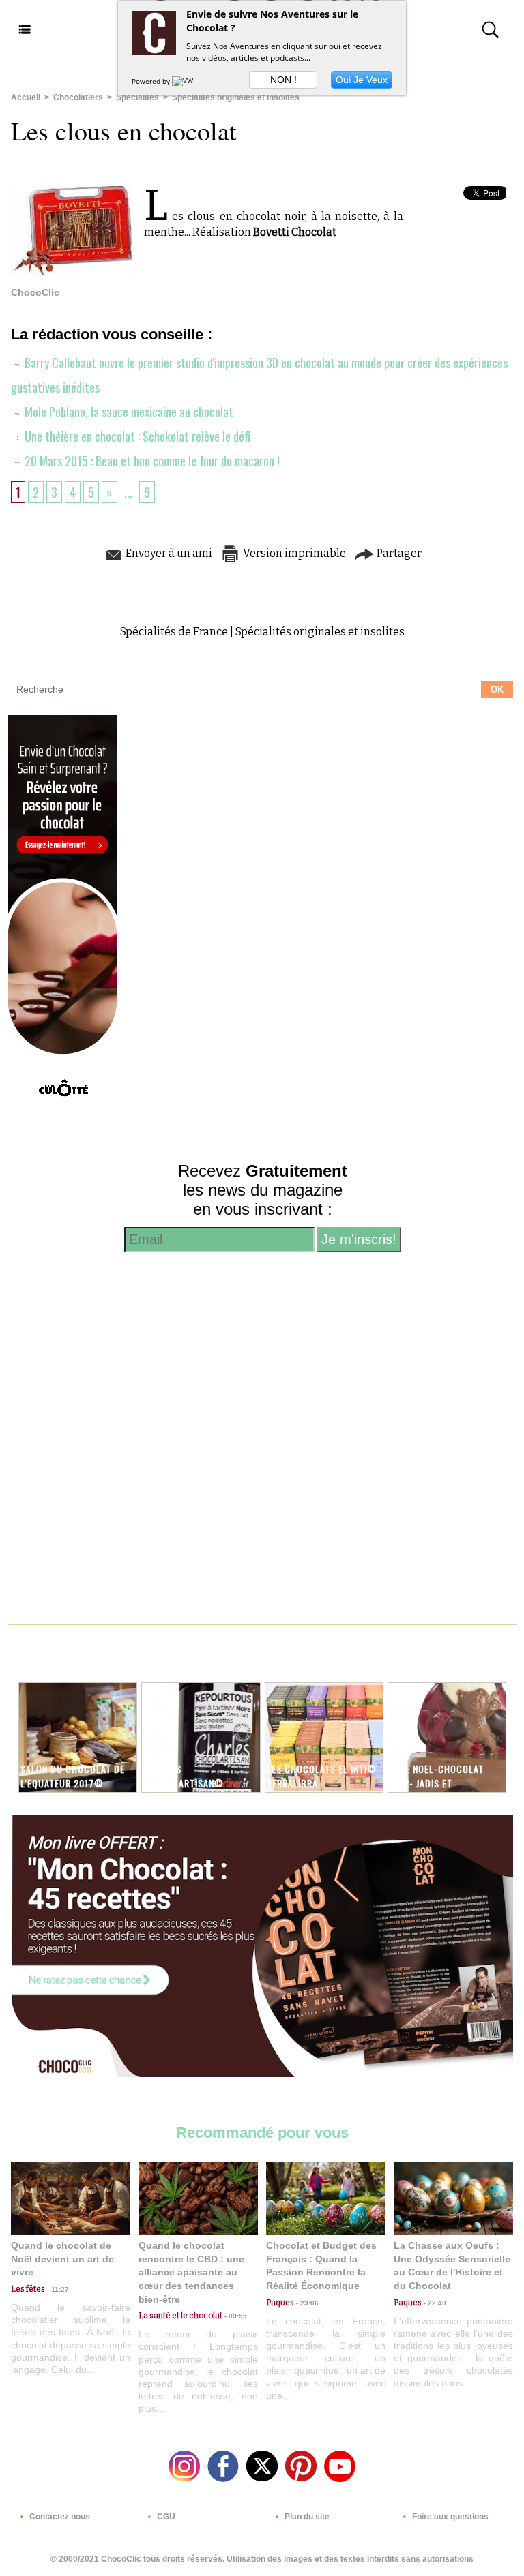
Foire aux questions (449, 2517)
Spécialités (137, 97)
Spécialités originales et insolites (236, 97)
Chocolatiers (78, 97)
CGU (165, 2517)
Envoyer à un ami (168, 553)
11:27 (57, 2289)
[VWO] (186, 81)
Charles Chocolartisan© (184, 1776)
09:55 (235, 2316)
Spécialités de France (174, 632)
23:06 (306, 2303)
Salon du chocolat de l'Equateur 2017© (73, 1776)
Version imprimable (293, 553)
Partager (398, 553)
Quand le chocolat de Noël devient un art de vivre (62, 2259)
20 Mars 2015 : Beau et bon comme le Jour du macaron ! (151, 461)
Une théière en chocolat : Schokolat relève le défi (136, 436)
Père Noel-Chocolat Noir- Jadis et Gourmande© (437, 1783)
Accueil (26, 97)
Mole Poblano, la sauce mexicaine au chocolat (128, 412)
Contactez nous (59, 2517)
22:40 (434, 2303)
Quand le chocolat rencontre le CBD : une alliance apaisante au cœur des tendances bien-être (191, 2272)
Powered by (152, 81)
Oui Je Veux (362, 80)
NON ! (283, 80)
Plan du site (306, 2517)
